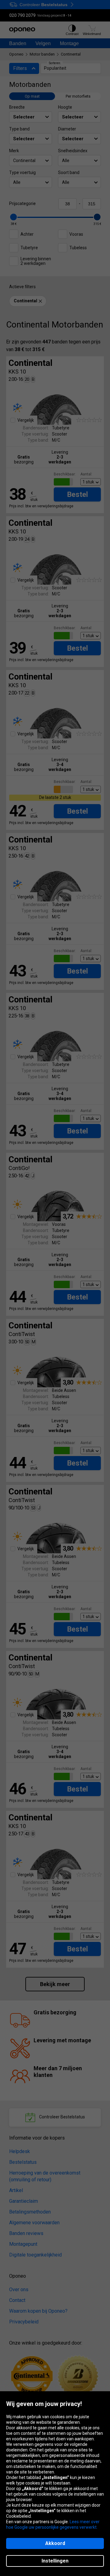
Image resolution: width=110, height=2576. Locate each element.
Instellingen (55, 2561)
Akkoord (55, 2543)
